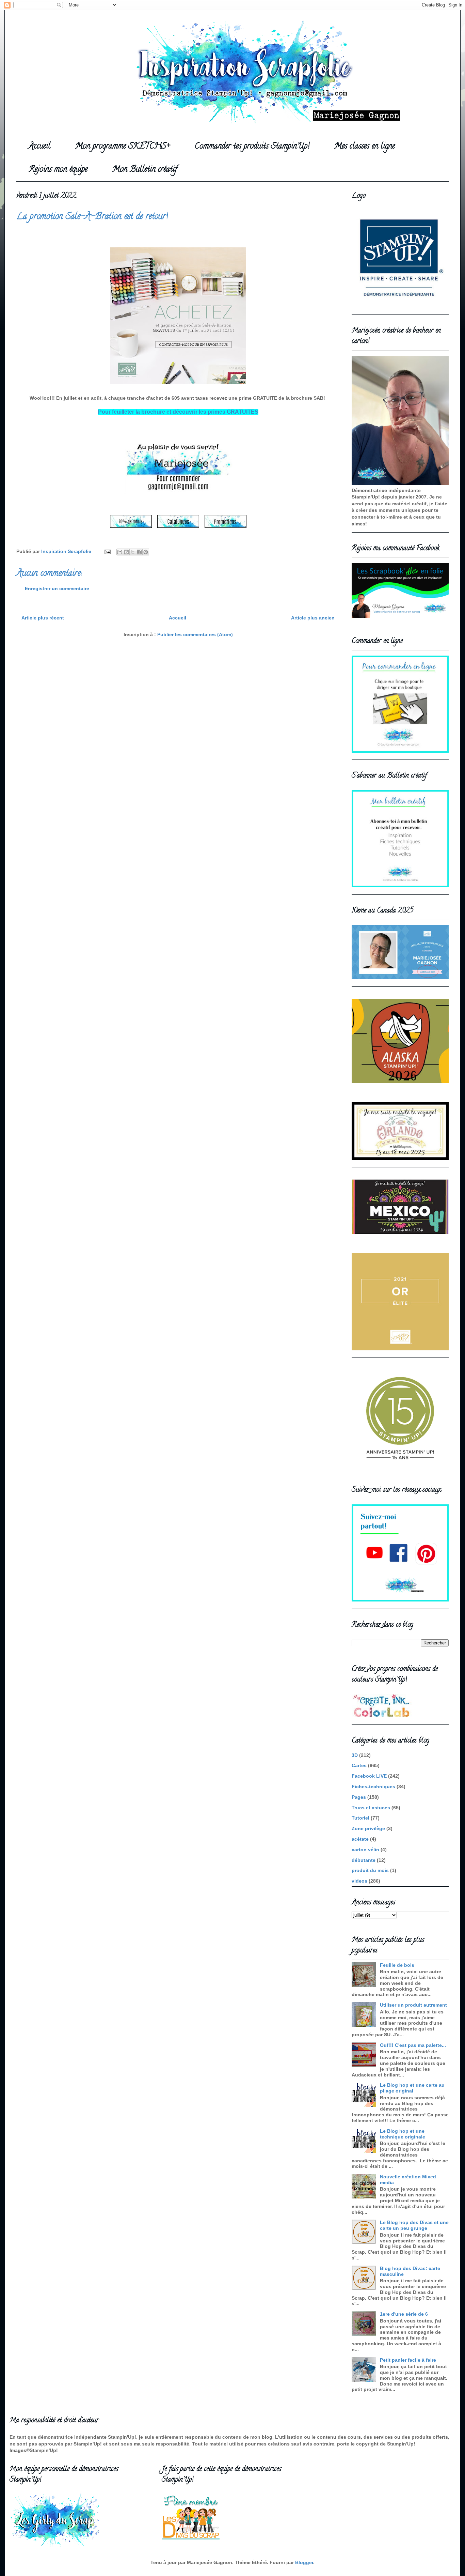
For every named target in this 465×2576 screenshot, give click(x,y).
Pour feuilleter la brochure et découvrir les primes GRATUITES (178, 412)
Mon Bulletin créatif (145, 170)
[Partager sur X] (133, 552)
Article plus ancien (313, 618)
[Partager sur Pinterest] (146, 552)
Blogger (304, 2562)
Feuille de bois (397, 1965)
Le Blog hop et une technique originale (403, 2134)
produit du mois (370, 1870)
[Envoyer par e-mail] (120, 552)
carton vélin (365, 1850)
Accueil (39, 147)
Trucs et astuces (371, 1808)
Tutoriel (360, 1818)
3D (355, 1755)
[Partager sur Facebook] (139, 552)
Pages (359, 1797)
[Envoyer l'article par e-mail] (107, 551)
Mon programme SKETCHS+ (123, 147)
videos (359, 1881)
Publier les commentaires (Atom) (195, 634)
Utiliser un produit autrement (413, 2005)
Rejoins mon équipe (58, 170)
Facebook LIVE (369, 1776)
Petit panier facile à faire (408, 2360)
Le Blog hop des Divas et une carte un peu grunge (414, 2225)
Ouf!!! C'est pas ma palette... (413, 2045)
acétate (360, 1839)
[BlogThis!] (126, 552)
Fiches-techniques (373, 1787)
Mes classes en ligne (365, 147)
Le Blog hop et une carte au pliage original (412, 2088)
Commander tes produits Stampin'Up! (252, 147)
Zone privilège (368, 1828)
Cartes (359, 1765)
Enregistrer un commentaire (57, 588)
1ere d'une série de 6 (404, 2314)
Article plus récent (43, 618)
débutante (364, 1860)
